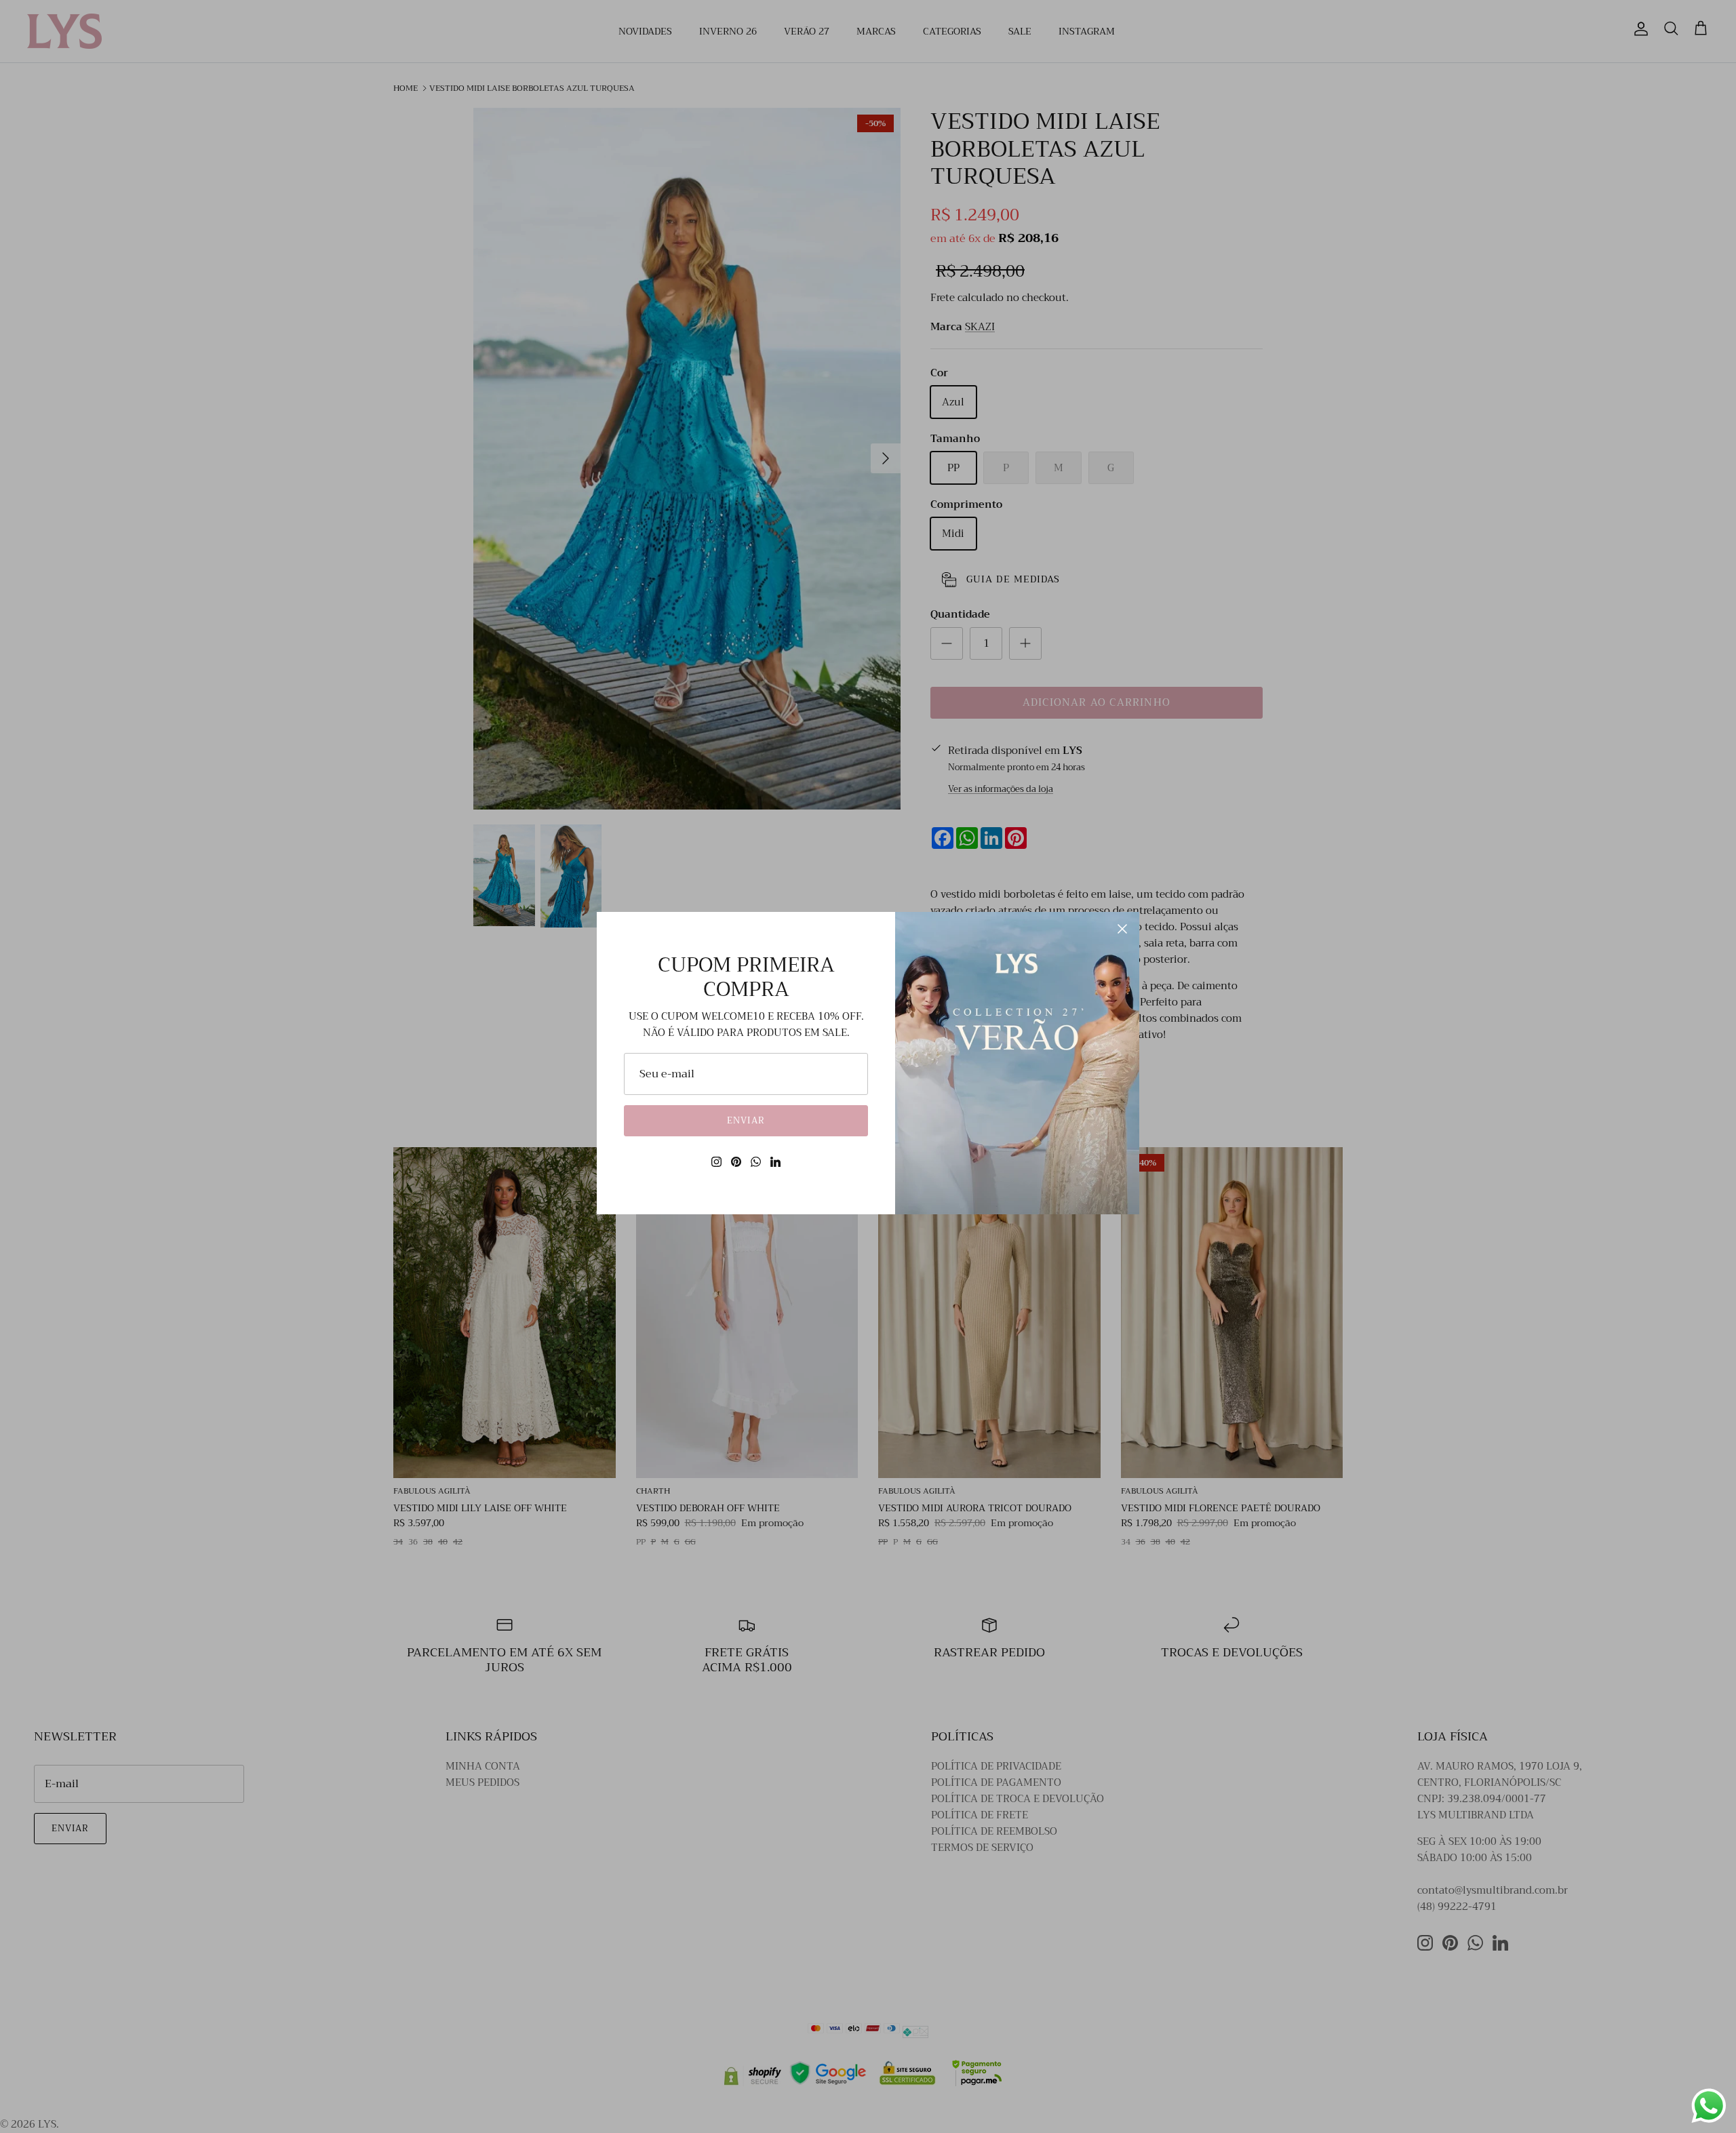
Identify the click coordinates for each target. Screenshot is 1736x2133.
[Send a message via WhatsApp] (1709, 2106)
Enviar (746, 1120)
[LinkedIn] (775, 1162)
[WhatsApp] (756, 1162)
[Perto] (1122, 929)
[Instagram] (716, 1162)
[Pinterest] (736, 1162)
